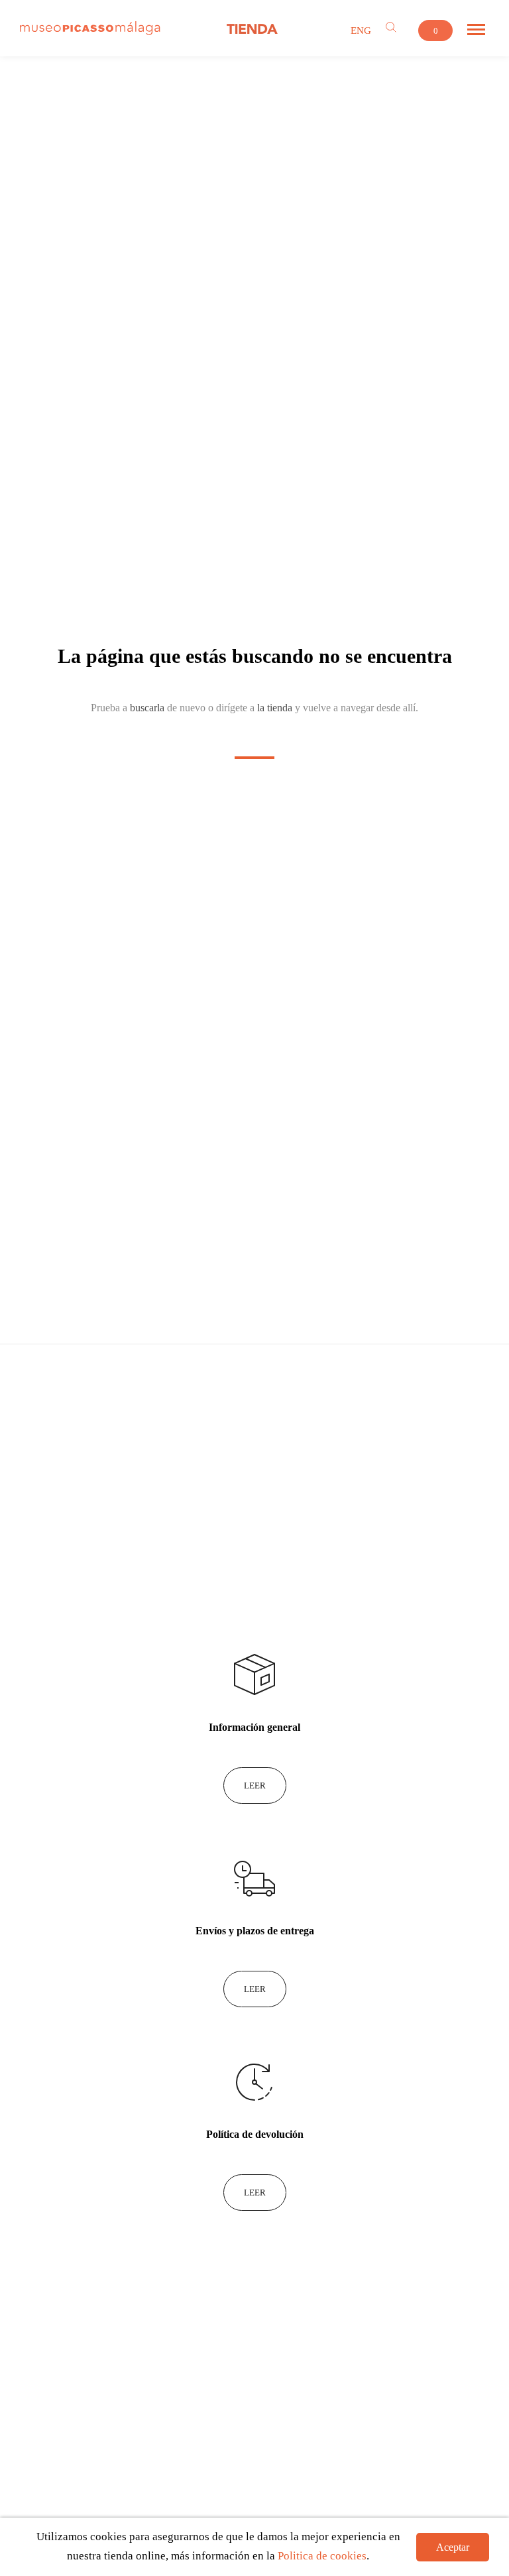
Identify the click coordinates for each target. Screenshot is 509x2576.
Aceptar (453, 2547)
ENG (361, 30)
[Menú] (476, 30)
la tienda (275, 708)
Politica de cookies (322, 2556)
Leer (255, 1786)
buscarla (147, 708)
